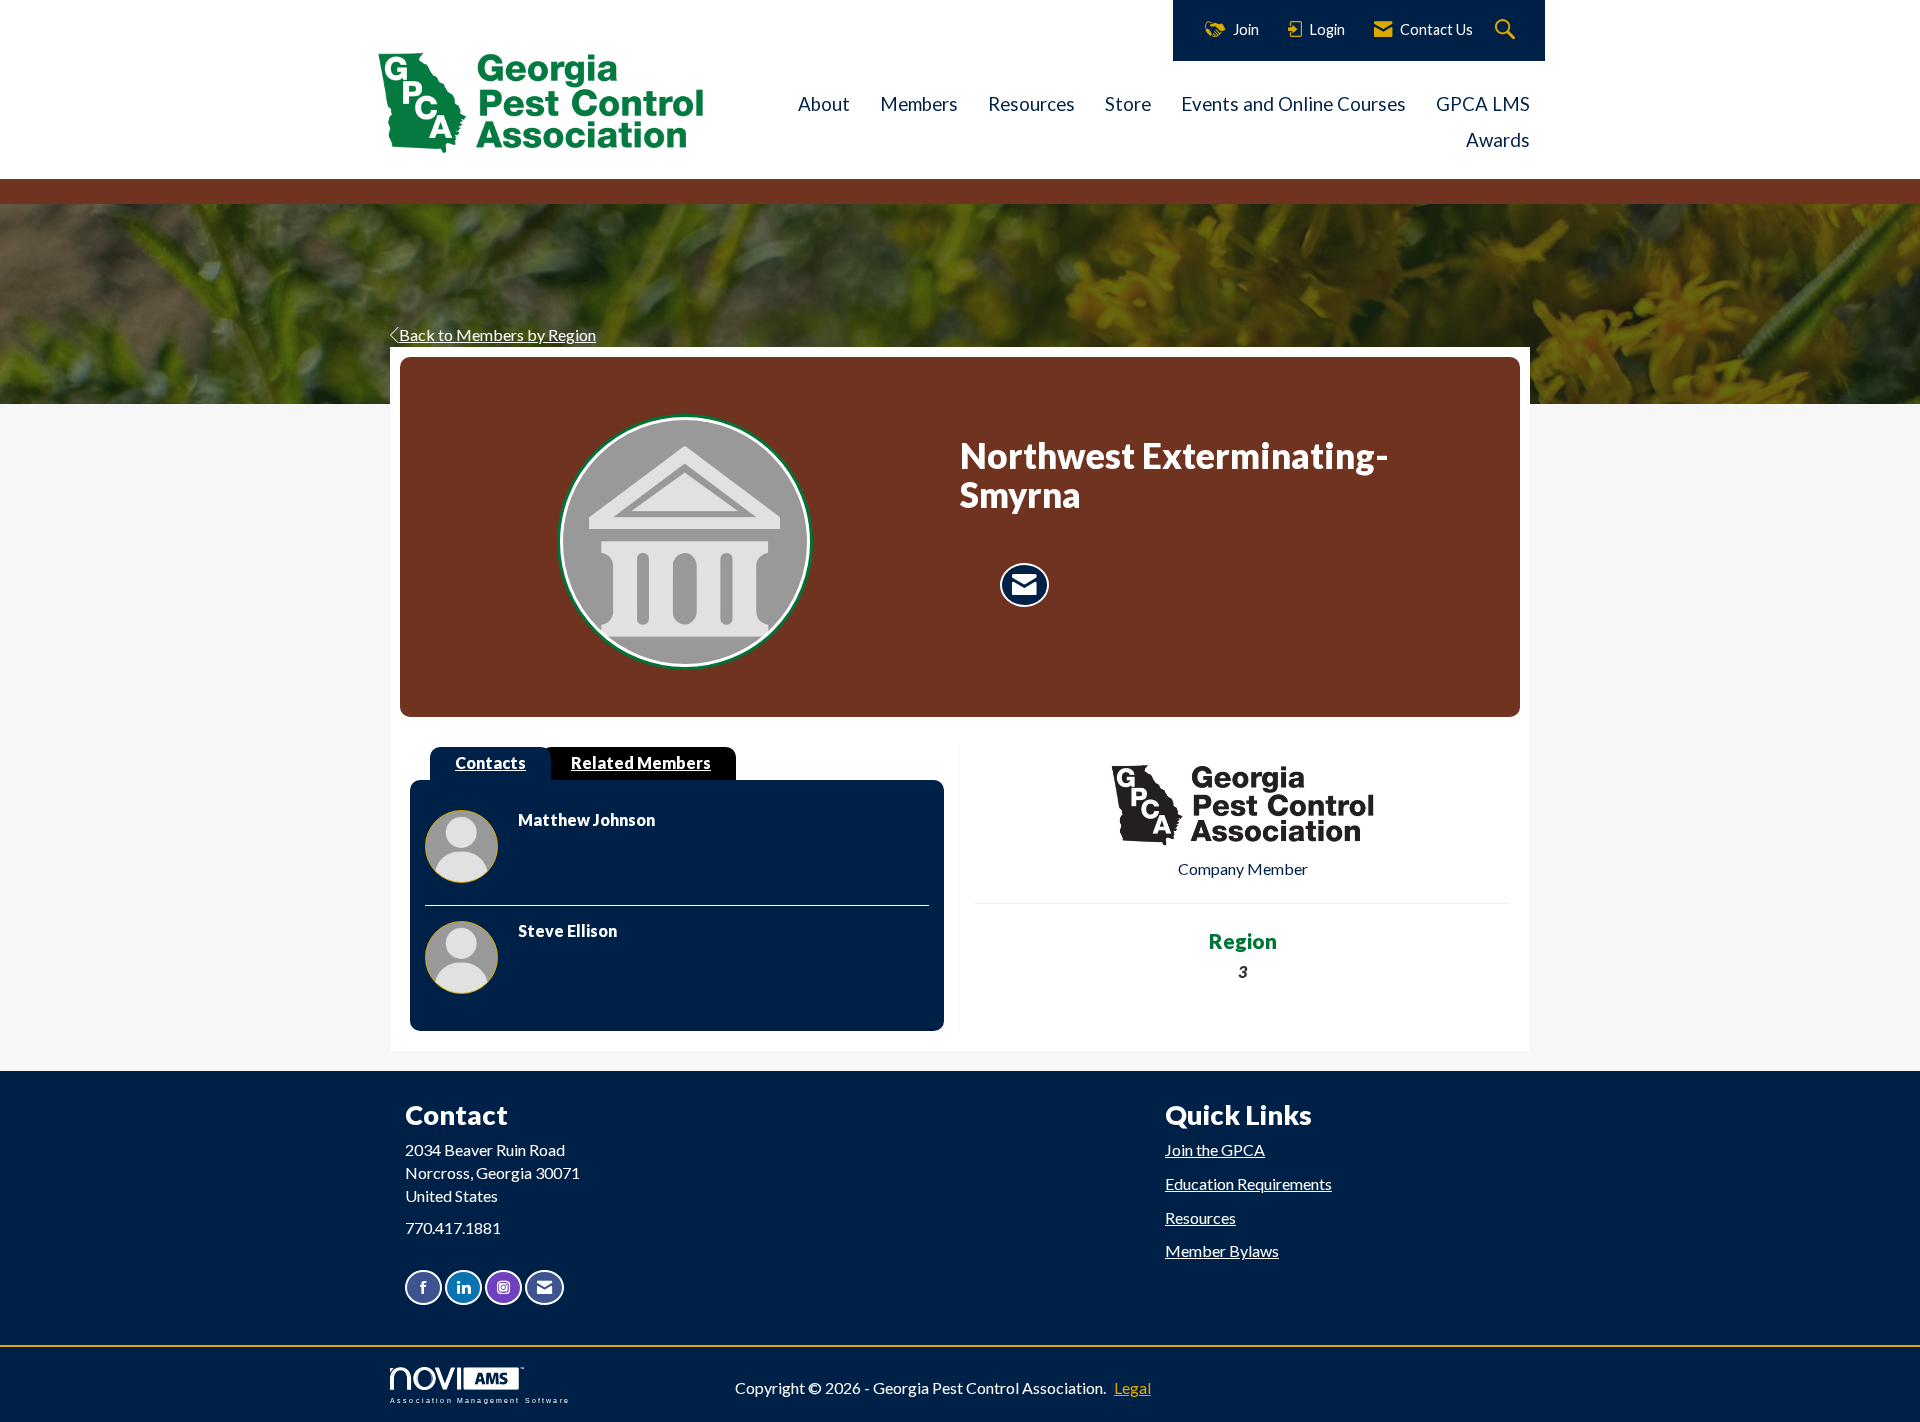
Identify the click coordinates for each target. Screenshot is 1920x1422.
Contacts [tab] (490, 762)
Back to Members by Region (497, 334)
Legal (1132, 1387)
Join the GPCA (1215, 1149)
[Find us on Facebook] (423, 1287)
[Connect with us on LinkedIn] (463, 1287)
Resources (1031, 104)
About (824, 104)
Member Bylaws (1222, 1250)
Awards (1498, 140)
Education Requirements (1248, 1183)
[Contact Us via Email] (544, 1287)
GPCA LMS (1483, 104)
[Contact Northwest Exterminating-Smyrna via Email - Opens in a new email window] (1024, 585)
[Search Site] (1507, 30)
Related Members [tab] (641, 762)
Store (1128, 104)
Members (919, 104)
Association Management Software (480, 1400)
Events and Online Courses (1293, 104)
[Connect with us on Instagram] (503, 1287)
